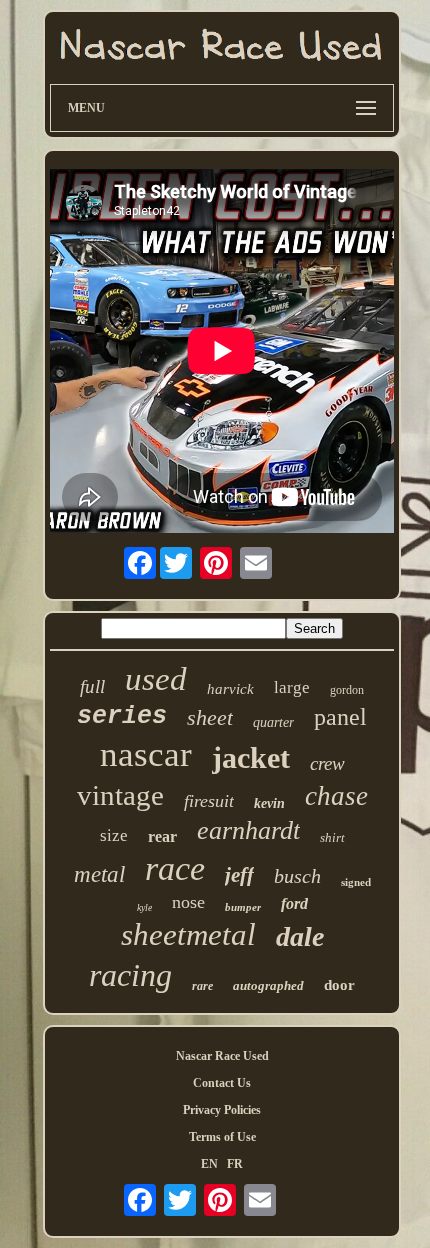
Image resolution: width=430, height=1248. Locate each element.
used (156, 679)
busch (297, 876)
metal (99, 874)
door (339, 985)
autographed (268, 985)
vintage (120, 795)
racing (130, 975)
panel (340, 717)
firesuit (209, 801)
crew (327, 763)
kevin (269, 803)
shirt (332, 837)
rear (162, 836)
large (292, 687)
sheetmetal (188, 934)
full (92, 686)
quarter (273, 722)
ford (294, 903)
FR (235, 1164)
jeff (239, 875)
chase (336, 796)
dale (300, 936)
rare (202, 986)
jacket (251, 757)
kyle (144, 907)
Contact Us (222, 1083)
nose (188, 902)
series (122, 716)
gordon (347, 690)
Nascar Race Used (222, 1056)
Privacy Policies (222, 1110)
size (114, 835)
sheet (210, 717)
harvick (230, 689)
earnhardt (248, 830)
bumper (243, 907)
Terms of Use (222, 1137)
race (175, 868)
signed (356, 882)
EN (209, 1164)
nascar (146, 754)
